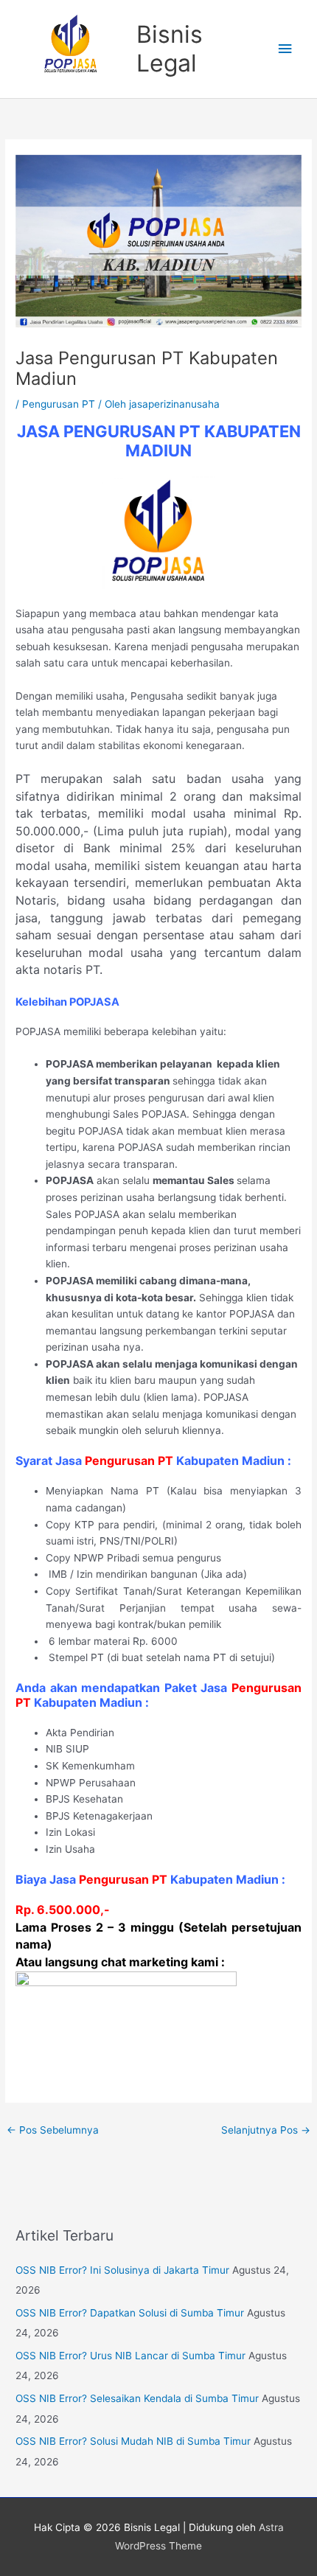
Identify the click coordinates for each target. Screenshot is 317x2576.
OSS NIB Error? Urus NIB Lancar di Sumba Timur (130, 2356)
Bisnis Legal (170, 48)
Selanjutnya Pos (266, 2130)
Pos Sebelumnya (53, 2130)
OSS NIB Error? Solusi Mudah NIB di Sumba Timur (133, 2441)
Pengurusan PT (59, 404)
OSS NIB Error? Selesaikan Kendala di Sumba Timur (137, 2398)
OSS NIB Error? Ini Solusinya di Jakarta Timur (122, 2270)
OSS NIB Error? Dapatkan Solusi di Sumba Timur (130, 2313)
